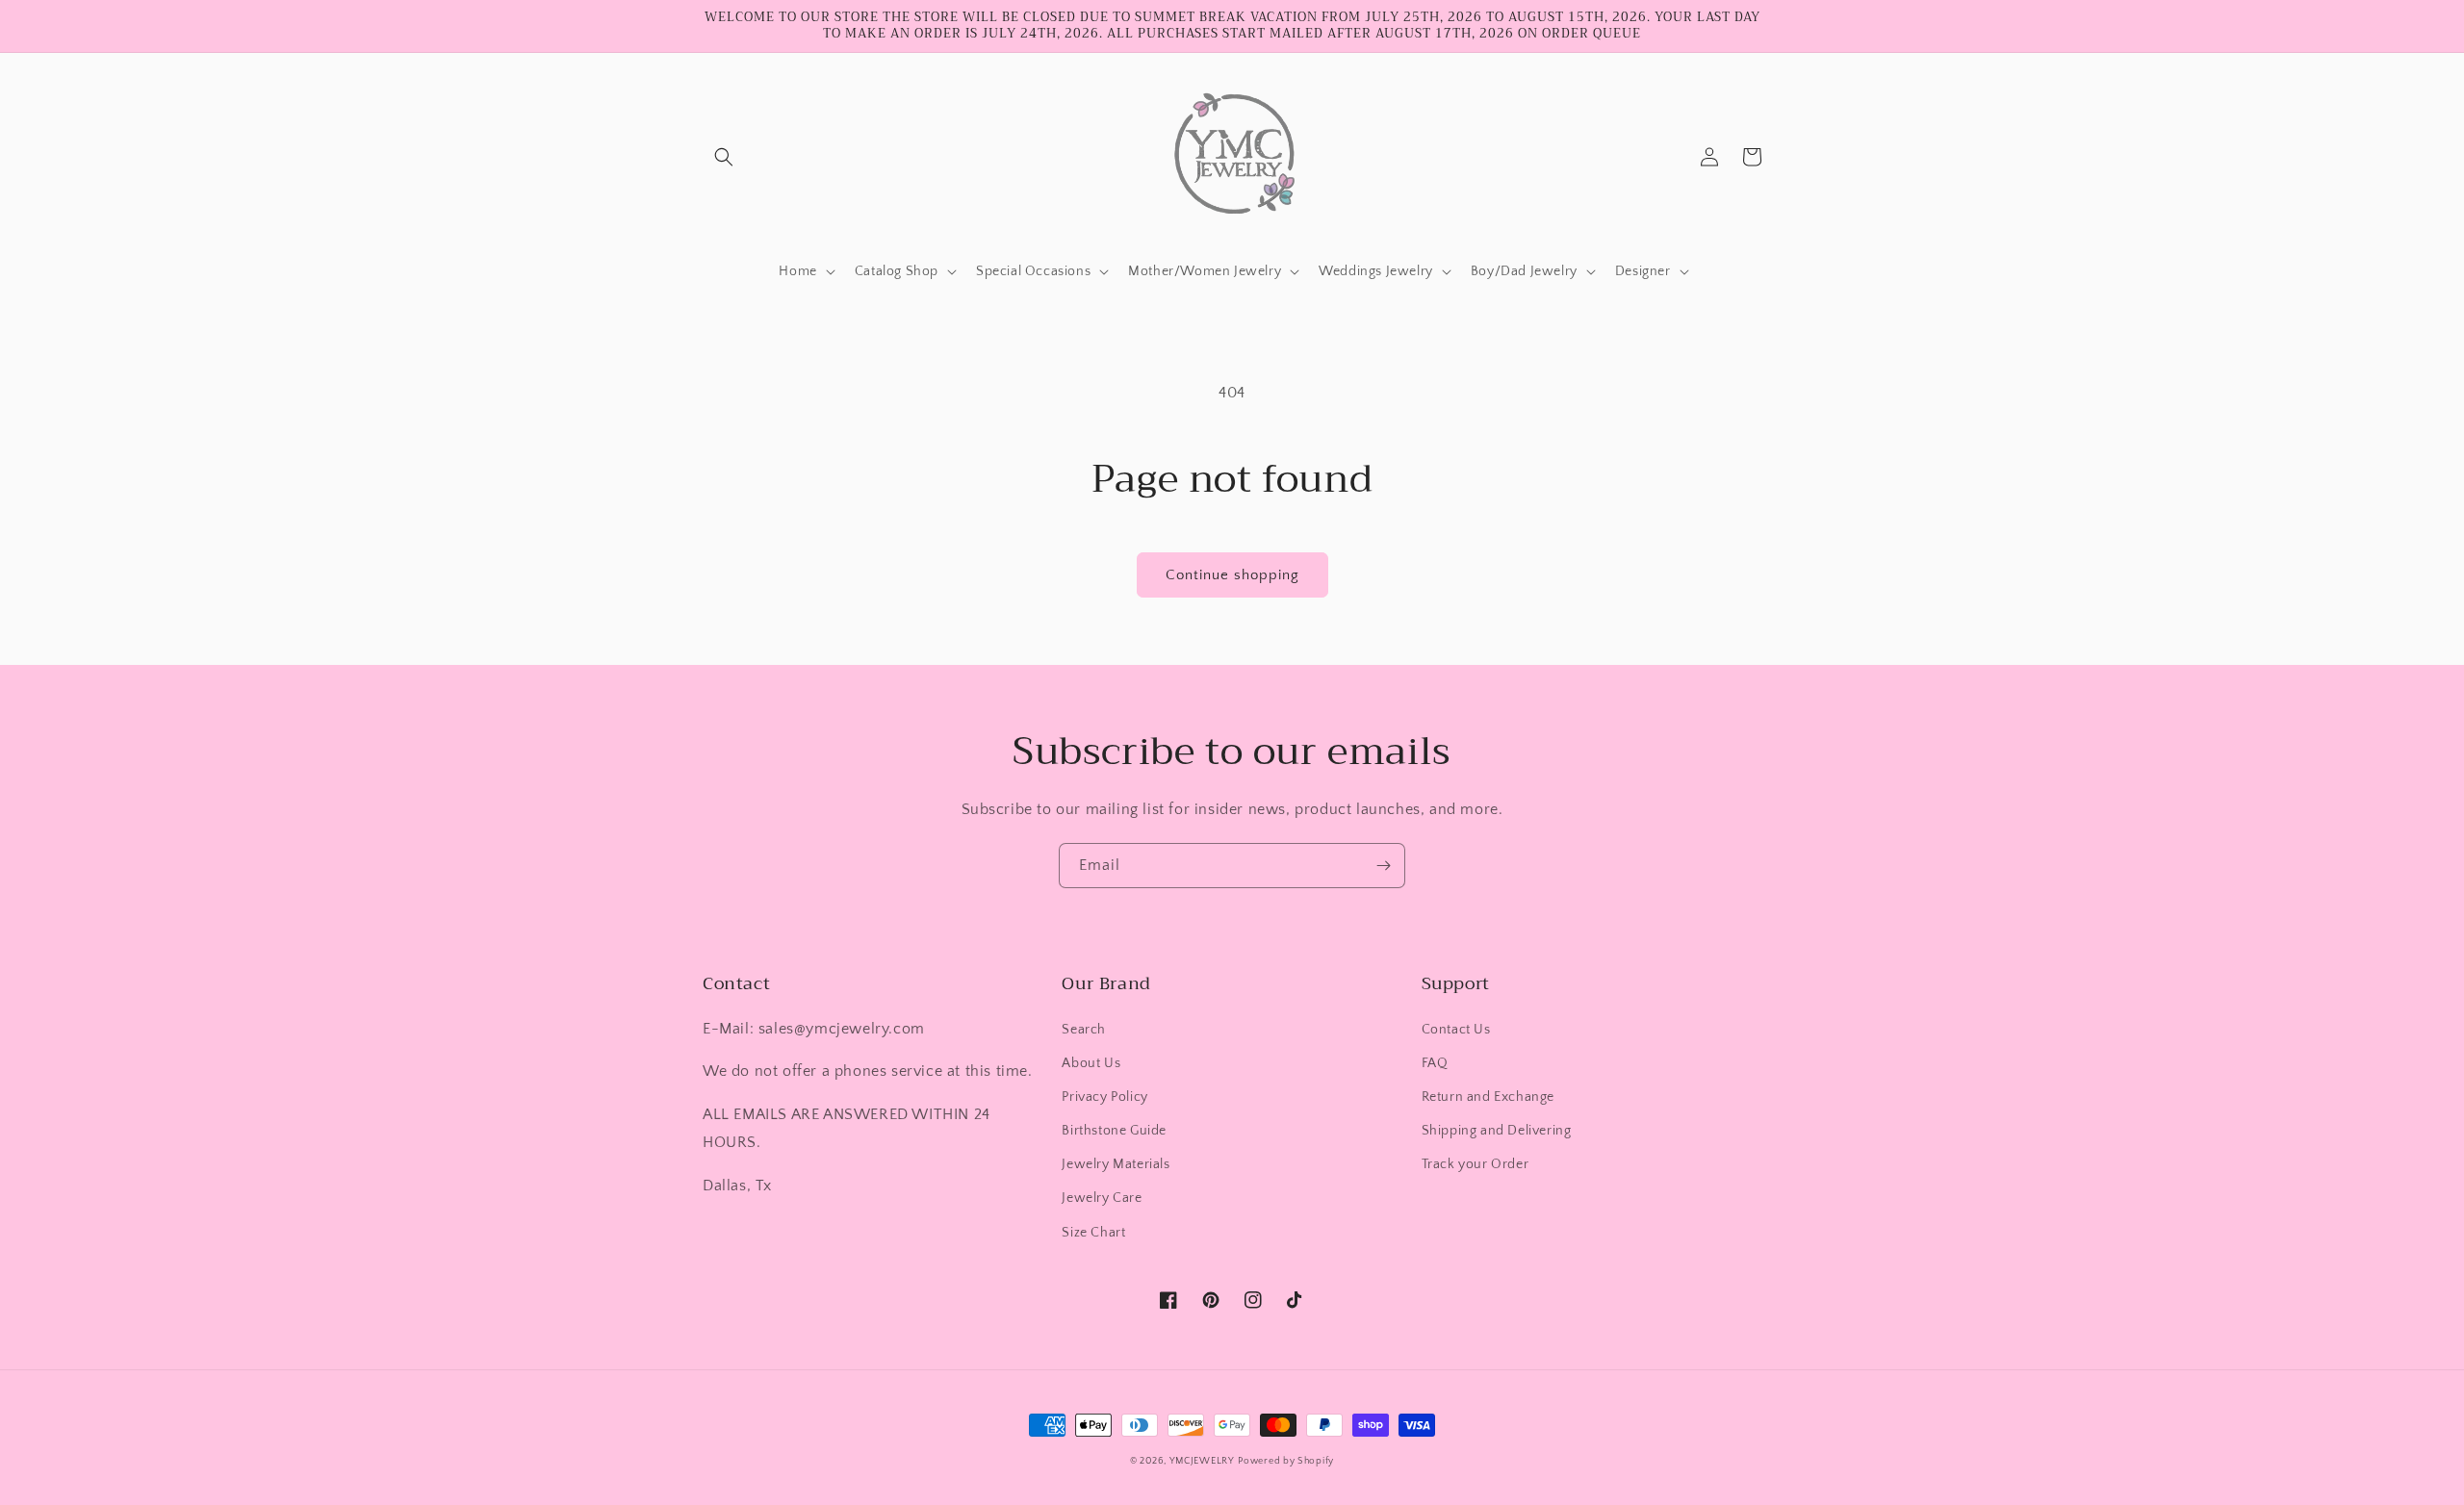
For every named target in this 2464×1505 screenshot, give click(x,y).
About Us (1091, 1063)
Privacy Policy (1104, 1097)
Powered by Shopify (1286, 1461)
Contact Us (1456, 1030)
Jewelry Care (1102, 1198)
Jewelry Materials (1116, 1164)
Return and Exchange (1488, 1097)
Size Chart (1093, 1233)
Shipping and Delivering (1497, 1131)
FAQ (1435, 1063)
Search (1084, 1030)
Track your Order (1476, 1164)
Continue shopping (1232, 575)
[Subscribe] (1383, 866)
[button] (724, 157)
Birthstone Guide (1114, 1131)
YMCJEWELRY (1202, 1461)
